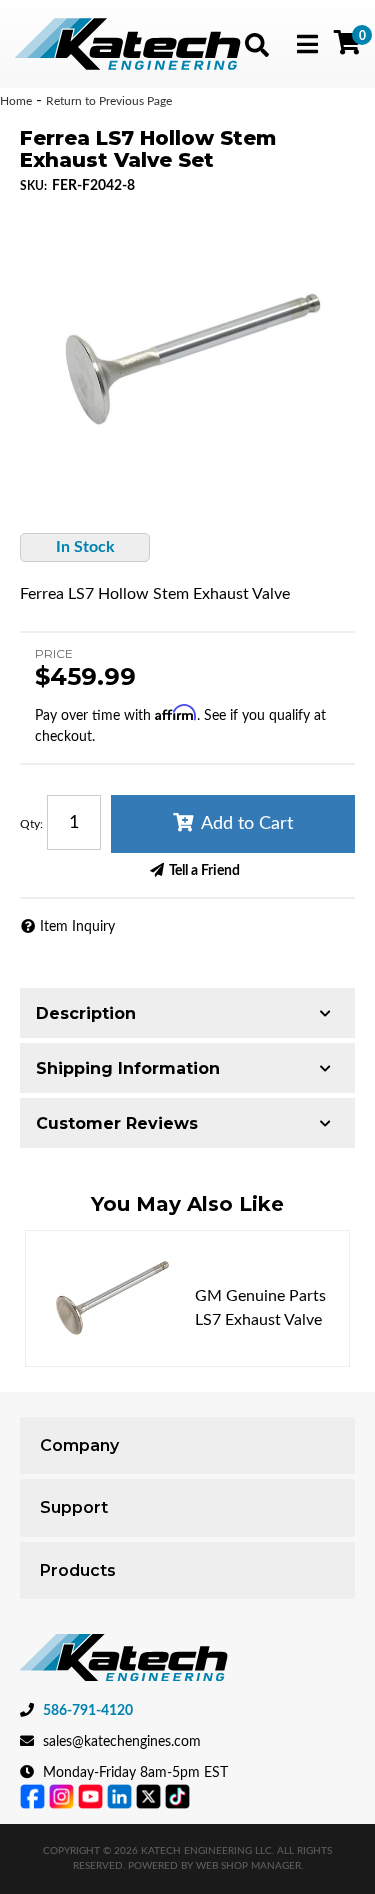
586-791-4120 (88, 1711)
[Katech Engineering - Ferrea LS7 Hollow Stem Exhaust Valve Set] (187, 346)
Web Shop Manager (248, 1866)
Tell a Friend (204, 871)
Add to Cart (247, 824)
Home (16, 101)
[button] (257, 45)
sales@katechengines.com (122, 1742)
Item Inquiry (77, 927)
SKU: (33, 186)
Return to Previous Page (109, 101)
